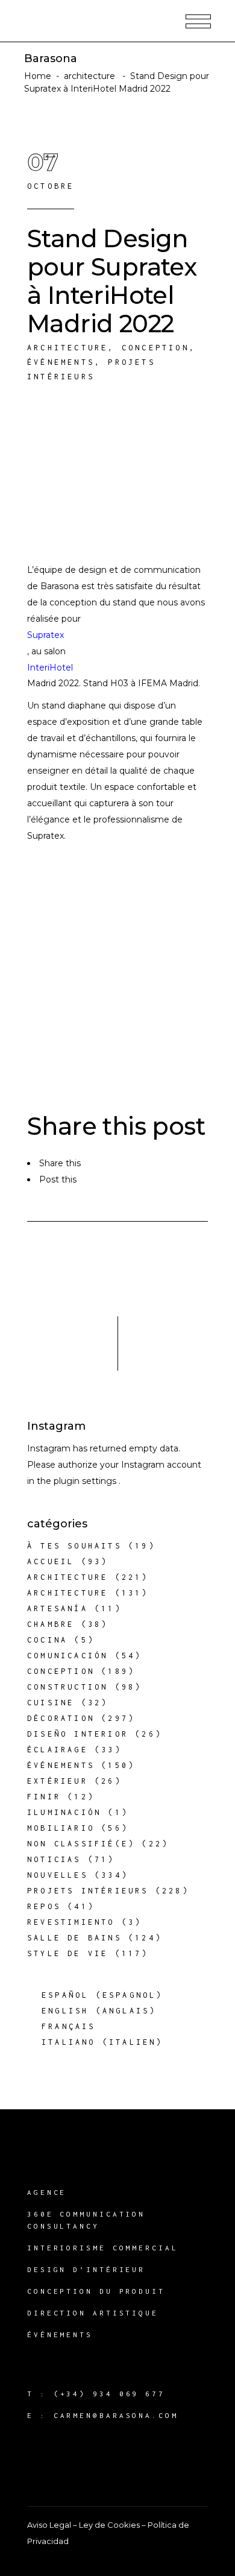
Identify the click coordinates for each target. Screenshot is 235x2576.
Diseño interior (78, 1734)
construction (67, 1687)
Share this (60, 1163)
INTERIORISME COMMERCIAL (103, 2248)
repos (44, 1906)
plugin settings (86, 1481)
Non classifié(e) (81, 1844)
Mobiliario (61, 1828)
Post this (58, 1179)
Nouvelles (58, 1875)
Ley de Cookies (109, 2525)
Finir (44, 1797)
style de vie (67, 1953)
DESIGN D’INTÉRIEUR (86, 2269)
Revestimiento (71, 1922)
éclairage (58, 1750)
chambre (51, 1624)
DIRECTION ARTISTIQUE (93, 2313)
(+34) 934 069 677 (109, 2394)
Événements (61, 362)
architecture (89, 76)
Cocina (47, 1640)
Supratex (45, 635)
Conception (155, 348)
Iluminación (64, 1812)
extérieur (58, 1781)
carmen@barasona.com (116, 2415)
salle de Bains (74, 1938)
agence (47, 2192)
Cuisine (51, 1703)
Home (38, 76)
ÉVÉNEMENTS (60, 2334)
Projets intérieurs (88, 1891)
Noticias (54, 1859)
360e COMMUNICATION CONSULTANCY (86, 2220)
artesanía (58, 1608)
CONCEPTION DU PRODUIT (96, 2291)
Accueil (51, 1561)
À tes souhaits (74, 1546)
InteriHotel (50, 668)
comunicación (67, 1656)
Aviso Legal (49, 2525)
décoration (61, 1718)
